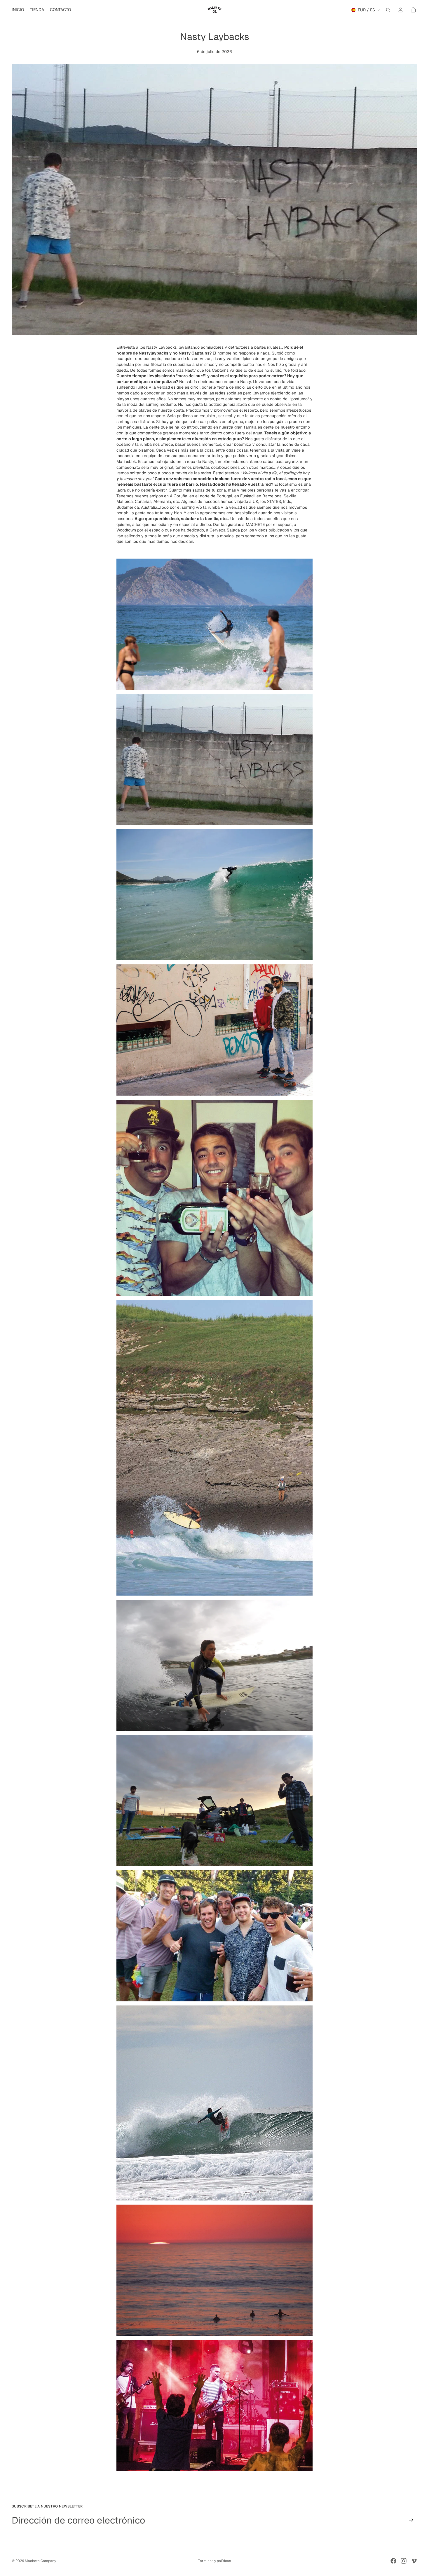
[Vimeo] (414, 2561)
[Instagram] (404, 2561)
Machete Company (40, 2561)
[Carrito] (413, 10)
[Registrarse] (411, 2520)
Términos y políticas (214, 2561)
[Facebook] (393, 2561)
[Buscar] (388, 10)
